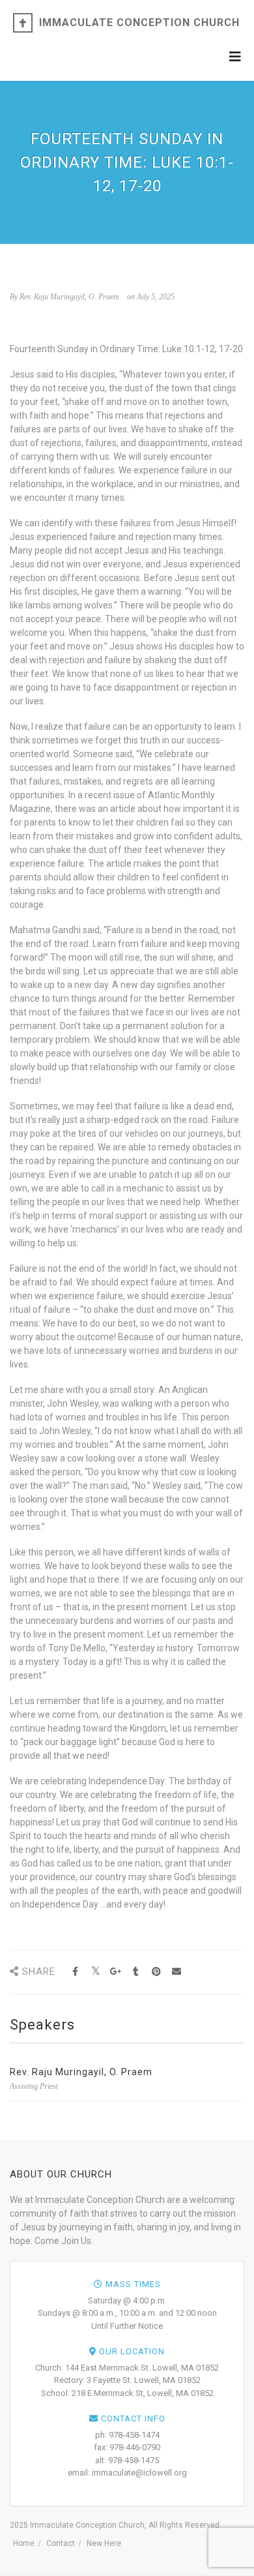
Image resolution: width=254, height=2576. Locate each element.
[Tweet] (95, 1972)
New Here (104, 2543)
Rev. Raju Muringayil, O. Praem (81, 2072)
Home (24, 2543)
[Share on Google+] (116, 1972)
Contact (61, 2543)
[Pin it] (156, 1972)
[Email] (176, 1972)
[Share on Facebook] (75, 1972)
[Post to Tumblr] (136, 1972)
